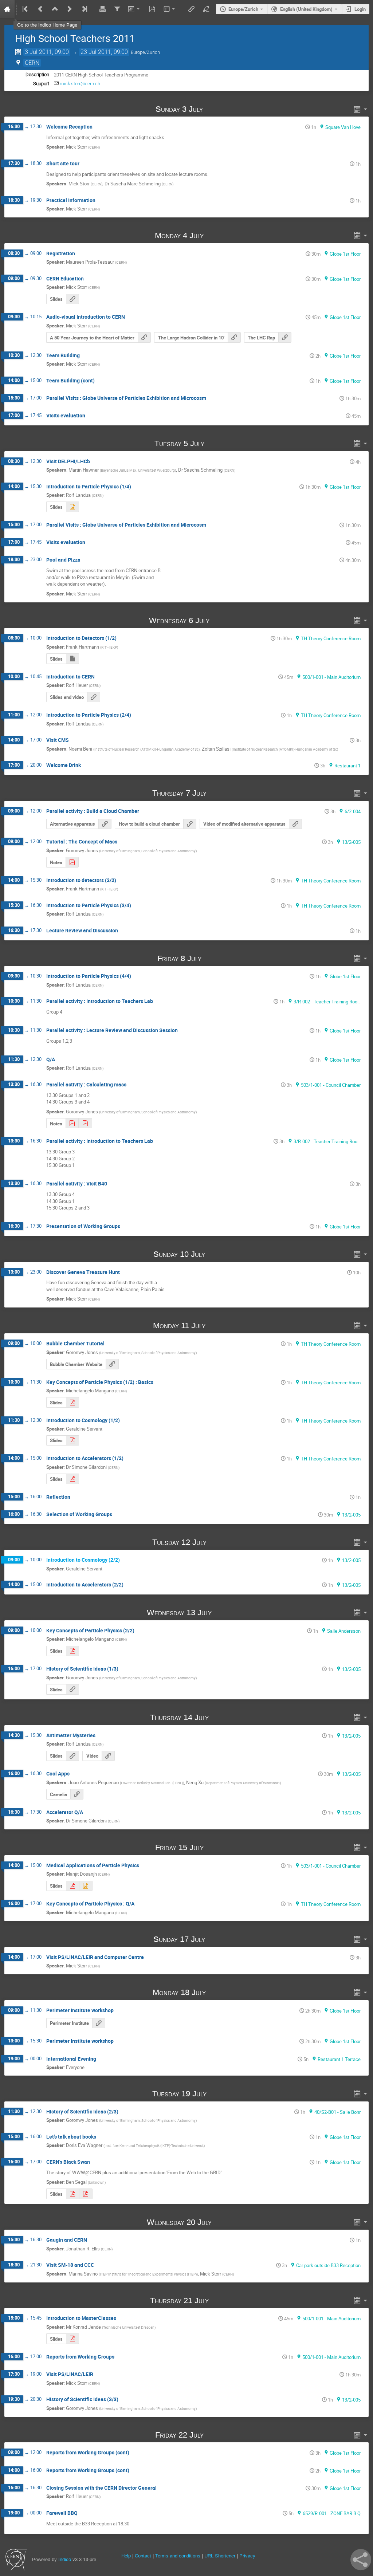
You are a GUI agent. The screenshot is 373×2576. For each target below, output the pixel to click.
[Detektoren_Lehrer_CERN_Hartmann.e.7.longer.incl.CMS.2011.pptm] (72, 659)
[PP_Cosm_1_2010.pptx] (72, 507)
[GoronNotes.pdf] (72, 862)
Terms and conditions (178, 2556)
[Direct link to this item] (213, 109)
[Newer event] (70, 9)
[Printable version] (102, 9)
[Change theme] (170, 9)
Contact (143, 2556)
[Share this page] (361, 2560)
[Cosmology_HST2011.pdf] (72, 1441)
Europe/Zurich (243, 9)
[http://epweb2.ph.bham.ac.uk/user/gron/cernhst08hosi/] (72, 1689)
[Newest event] (84, 9)
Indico (65, 2559)
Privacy (247, 2556)
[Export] (135, 9)
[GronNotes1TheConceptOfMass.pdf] (72, 1123)
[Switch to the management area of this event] (206, 9)
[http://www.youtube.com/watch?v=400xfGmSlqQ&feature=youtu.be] (295, 824)
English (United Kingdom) (306, 9)
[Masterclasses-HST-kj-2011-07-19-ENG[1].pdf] (72, 2339)
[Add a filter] (117, 9)
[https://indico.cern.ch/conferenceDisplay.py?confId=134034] (94, 697)
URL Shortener (220, 2556)
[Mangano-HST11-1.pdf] (72, 1402)
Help (126, 2556)
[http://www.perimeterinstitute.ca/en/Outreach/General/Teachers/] (99, 2023)
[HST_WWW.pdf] (86, 2194)
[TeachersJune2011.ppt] (86, 1886)
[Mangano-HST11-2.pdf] (72, 1651)
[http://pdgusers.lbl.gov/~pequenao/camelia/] (77, 1794)
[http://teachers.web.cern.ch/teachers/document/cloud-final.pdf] (190, 824)
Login (360, 9)
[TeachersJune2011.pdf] (72, 1886)
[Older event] (40, 9)
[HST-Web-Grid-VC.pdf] (72, 2194)
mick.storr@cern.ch (80, 84)
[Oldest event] (26, 9)
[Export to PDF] (152, 9)
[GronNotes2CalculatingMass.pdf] (85, 1123)
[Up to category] (55, 9)
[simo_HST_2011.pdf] (72, 1479)
